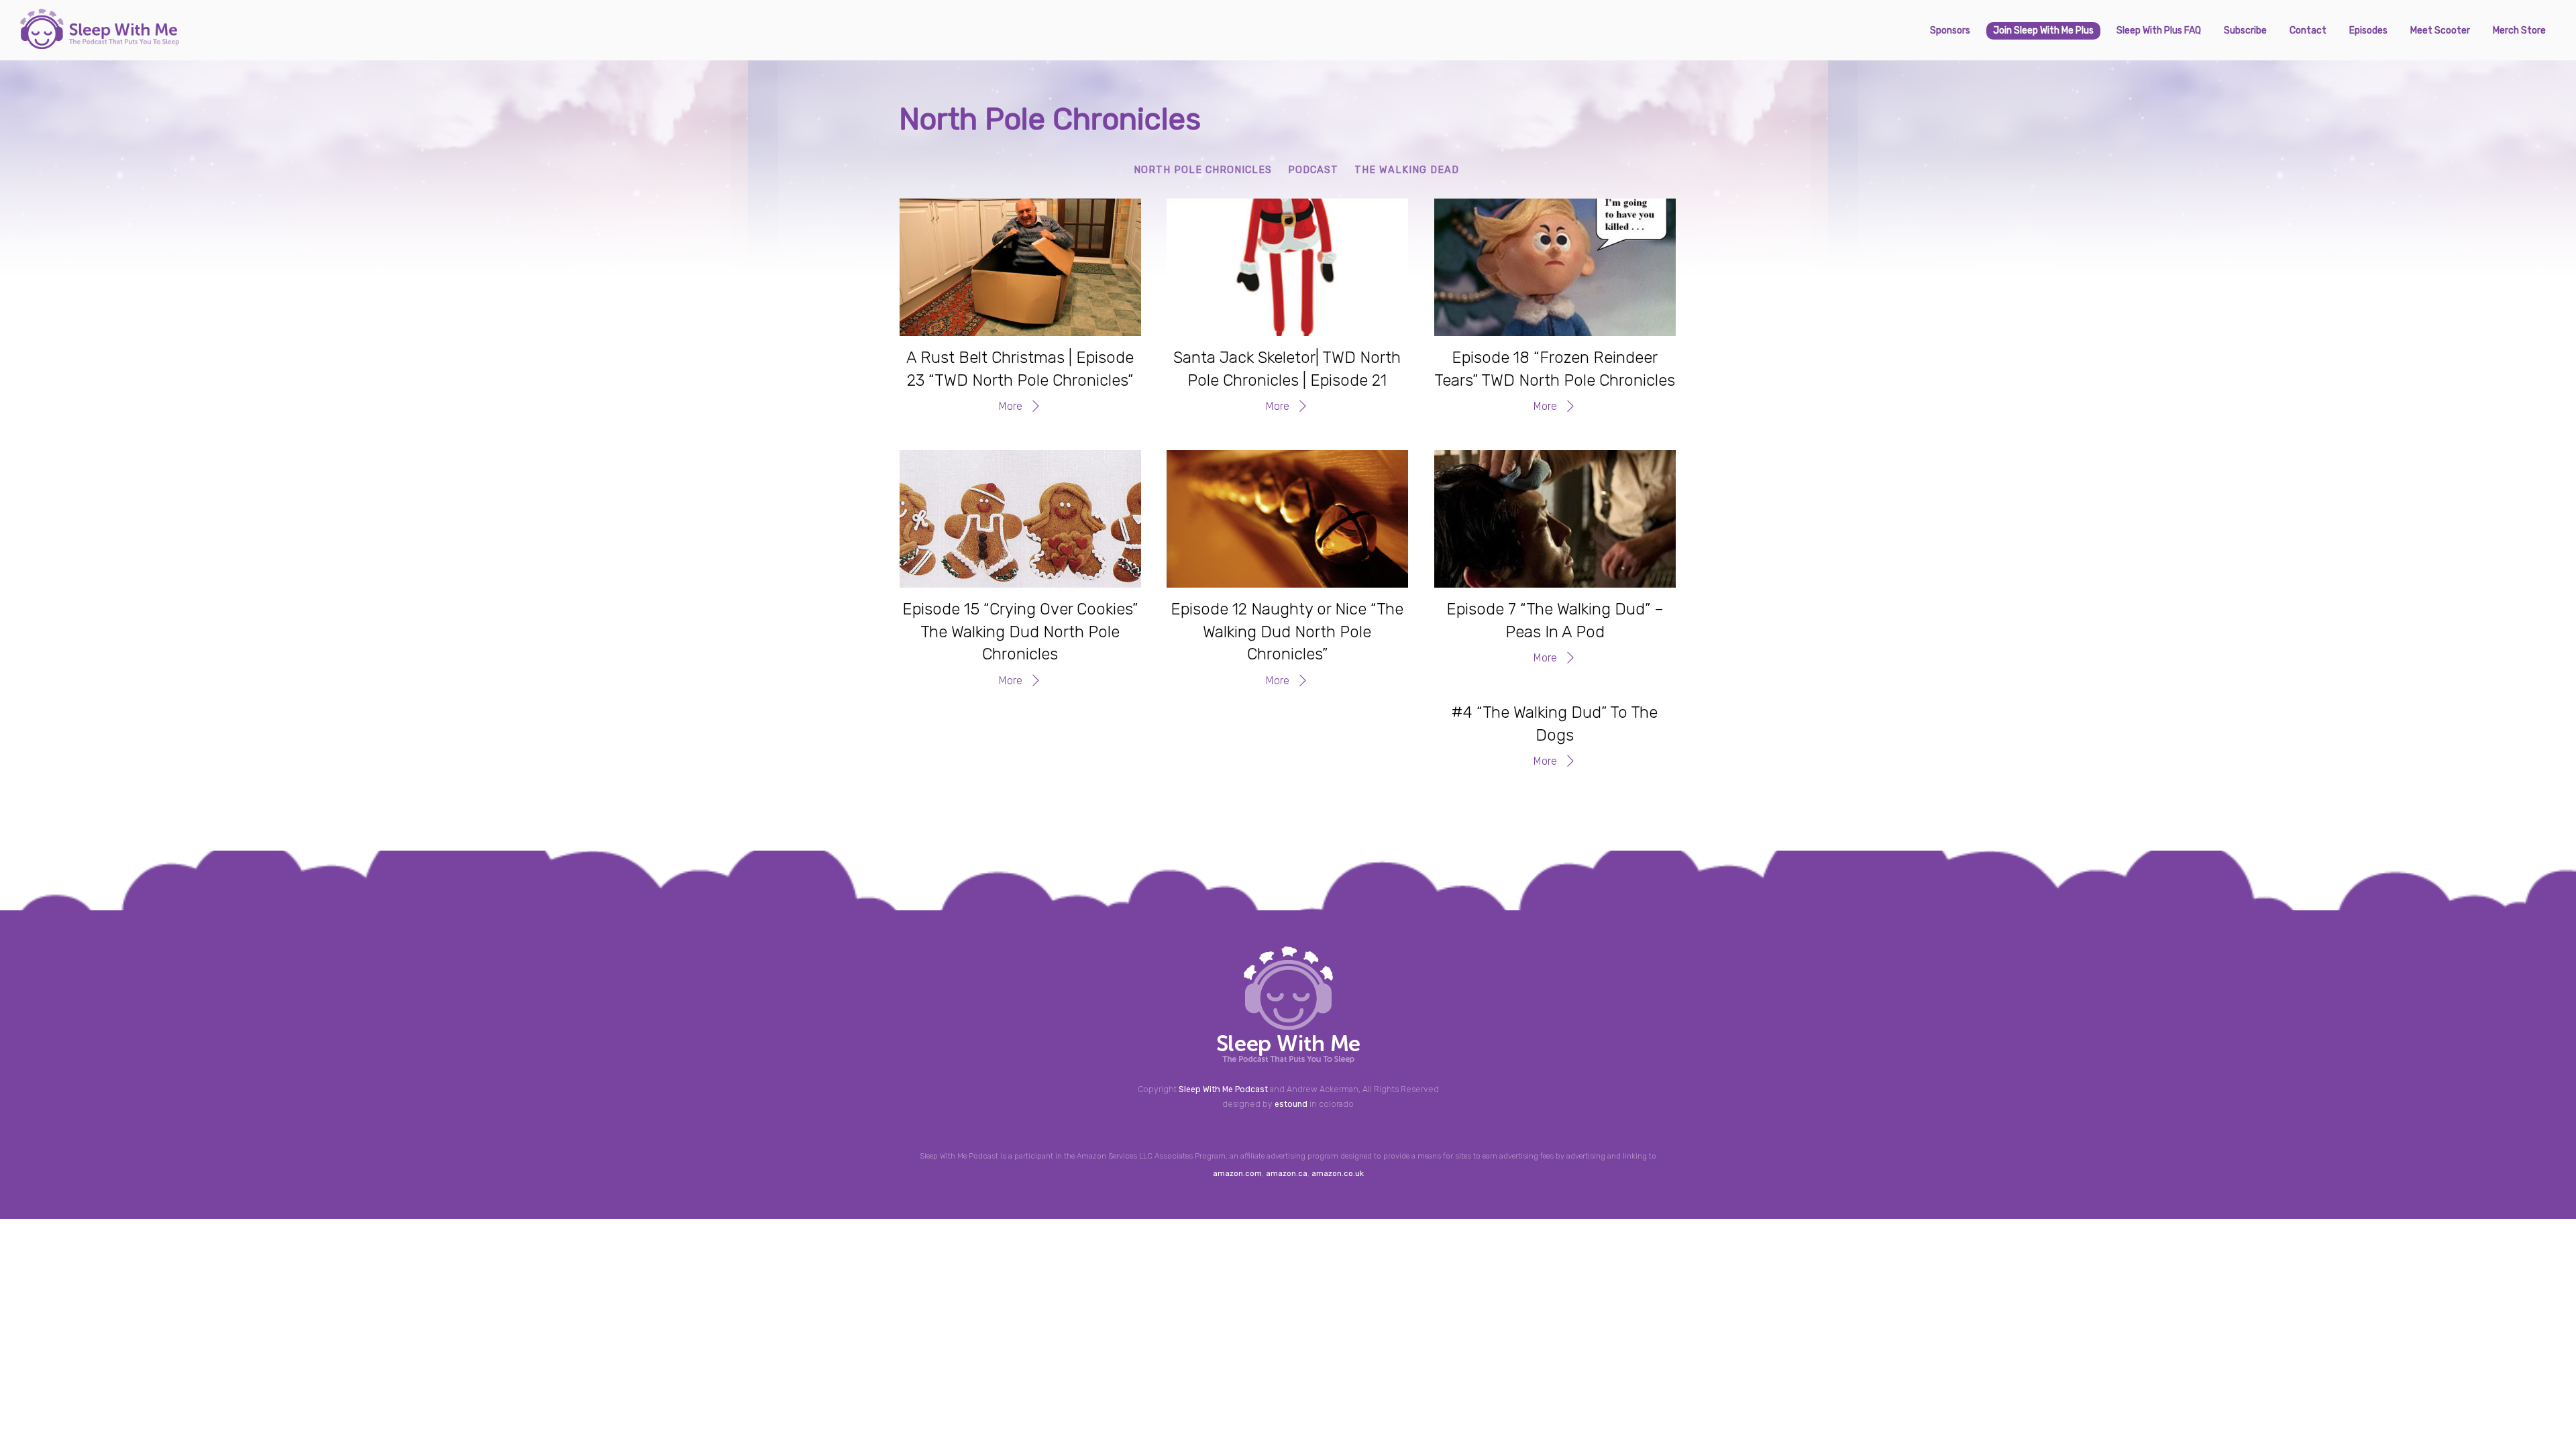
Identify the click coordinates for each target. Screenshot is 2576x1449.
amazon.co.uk (1338, 1173)
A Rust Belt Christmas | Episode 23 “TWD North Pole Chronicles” (1020, 369)
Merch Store (2519, 31)
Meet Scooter (2440, 31)
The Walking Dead (1407, 170)
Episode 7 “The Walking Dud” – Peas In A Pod (1555, 621)
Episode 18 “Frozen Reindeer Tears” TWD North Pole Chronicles (1555, 369)
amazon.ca (1287, 1173)
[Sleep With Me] (100, 44)
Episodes (2368, 31)
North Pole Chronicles (1203, 170)
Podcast (1313, 170)
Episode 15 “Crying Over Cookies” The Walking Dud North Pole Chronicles (1020, 632)
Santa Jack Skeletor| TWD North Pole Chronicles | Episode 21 (1287, 369)
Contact (2308, 31)
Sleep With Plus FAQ (2159, 31)
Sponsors (1950, 31)
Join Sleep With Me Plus (2043, 31)
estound (1291, 1104)
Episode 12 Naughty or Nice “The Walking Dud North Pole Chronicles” (1287, 632)
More (1011, 406)
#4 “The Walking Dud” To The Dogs (1555, 724)
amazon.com (1237, 1173)
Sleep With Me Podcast (1223, 1089)
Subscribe (2245, 31)
